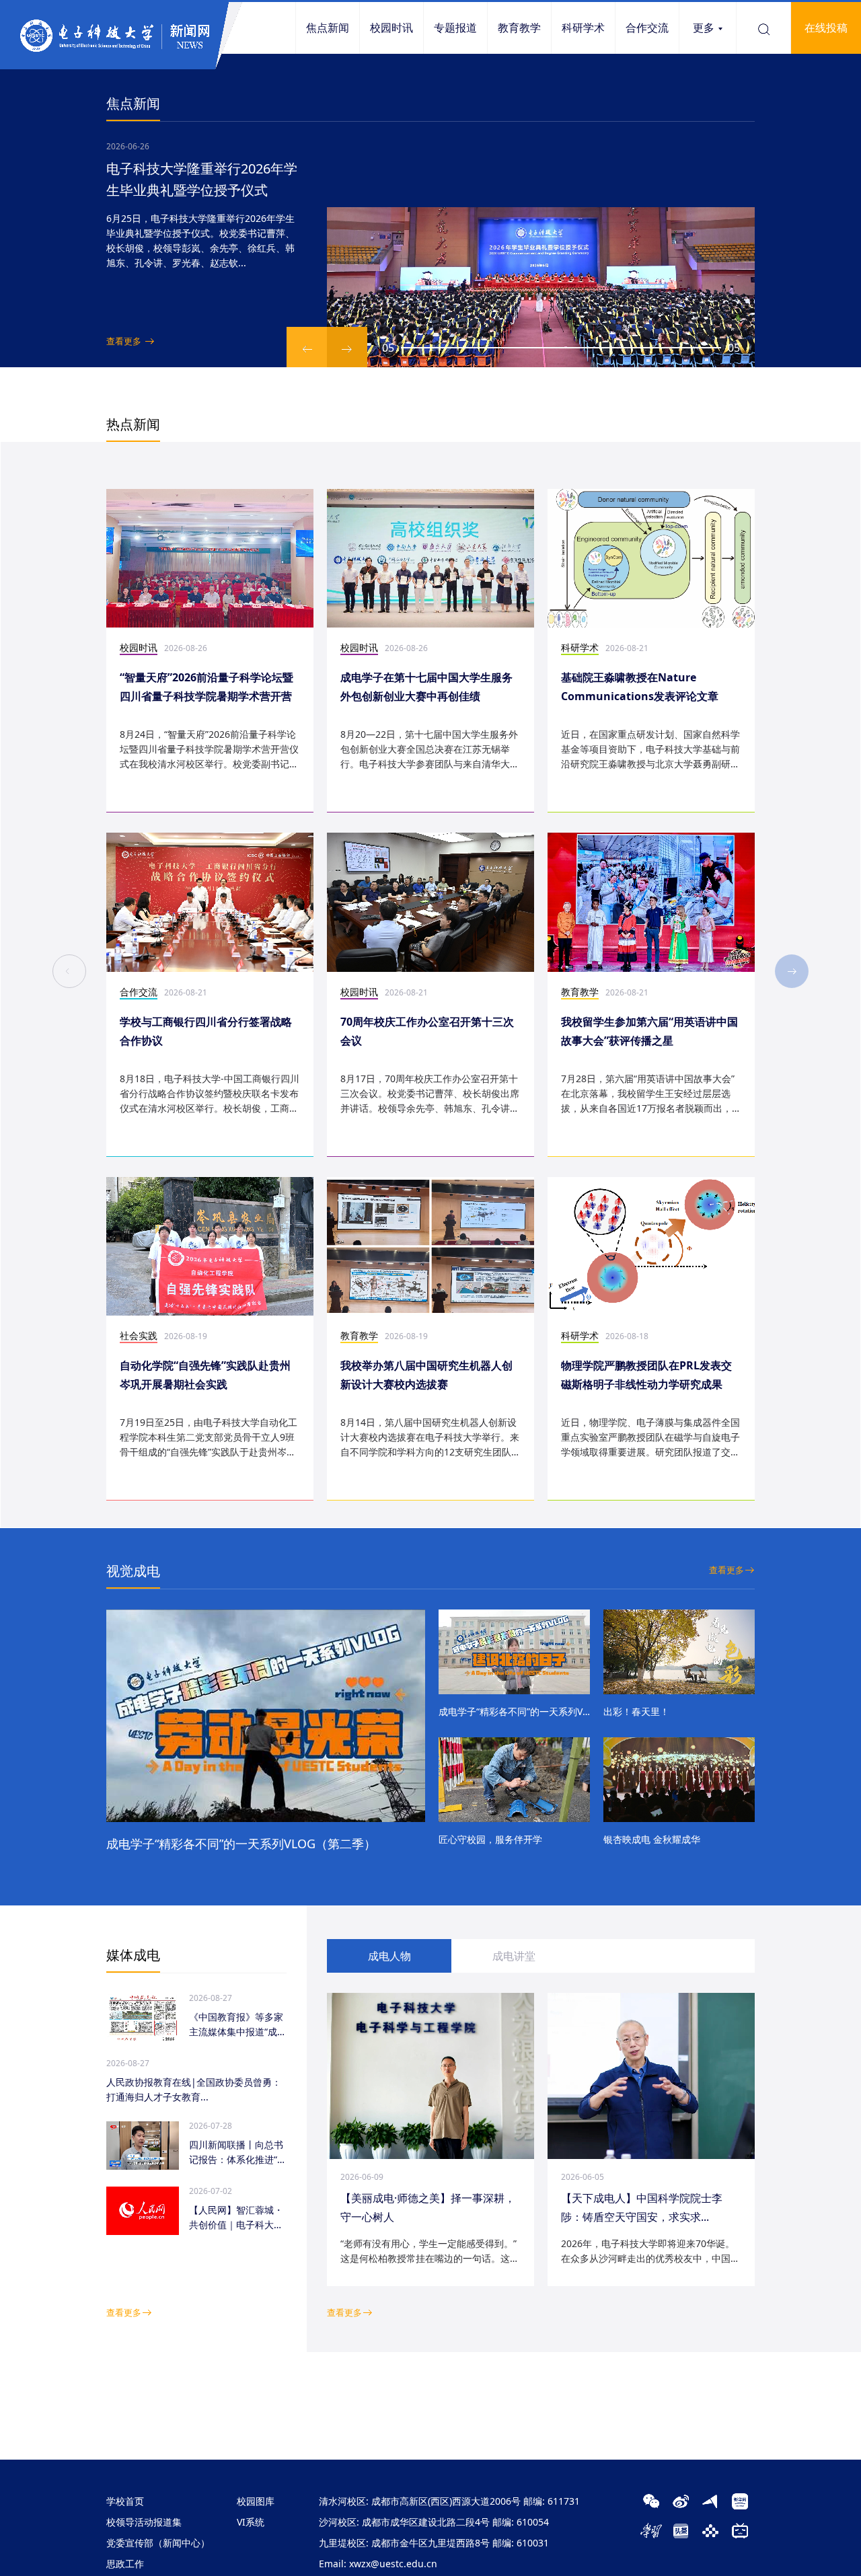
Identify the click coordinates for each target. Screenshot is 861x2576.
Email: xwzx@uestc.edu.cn (378, 2564)
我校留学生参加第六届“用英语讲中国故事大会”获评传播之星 (649, 1031)
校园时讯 (391, 28)
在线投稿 (826, 28)
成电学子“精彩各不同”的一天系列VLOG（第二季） (241, 1844)
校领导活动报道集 (144, 2522)
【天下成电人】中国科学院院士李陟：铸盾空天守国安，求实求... (642, 2207)
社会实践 (139, 1335)
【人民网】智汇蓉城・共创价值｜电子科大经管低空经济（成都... (236, 2218)
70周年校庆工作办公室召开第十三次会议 (427, 1031)
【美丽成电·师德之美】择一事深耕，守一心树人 (428, 2207)
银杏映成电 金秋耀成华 (652, 1839)
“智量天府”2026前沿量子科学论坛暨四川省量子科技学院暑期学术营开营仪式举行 (207, 688)
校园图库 (256, 2501)
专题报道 (455, 28)
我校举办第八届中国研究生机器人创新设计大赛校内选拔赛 (426, 1375)
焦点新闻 (328, 28)
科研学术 (583, 28)
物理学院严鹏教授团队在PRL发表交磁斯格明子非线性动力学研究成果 (646, 1375)
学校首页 (125, 2501)
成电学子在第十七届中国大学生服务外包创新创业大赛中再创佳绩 (426, 687)
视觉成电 (133, 1571)
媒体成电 (133, 1955)
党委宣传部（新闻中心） (158, 2543)
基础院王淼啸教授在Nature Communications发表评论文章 (640, 687)
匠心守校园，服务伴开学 (490, 1839)
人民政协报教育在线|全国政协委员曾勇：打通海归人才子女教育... (194, 2089)
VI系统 (251, 2522)
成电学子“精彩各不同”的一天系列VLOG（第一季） (514, 1711)
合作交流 (647, 28)
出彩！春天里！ (636, 1711)
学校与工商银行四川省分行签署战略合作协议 (206, 1031)
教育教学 (519, 28)
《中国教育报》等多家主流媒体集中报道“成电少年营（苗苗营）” (238, 2025)
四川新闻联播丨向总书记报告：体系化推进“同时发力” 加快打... (238, 2153)
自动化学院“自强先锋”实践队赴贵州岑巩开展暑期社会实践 (205, 1375)
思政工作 (125, 2564)
